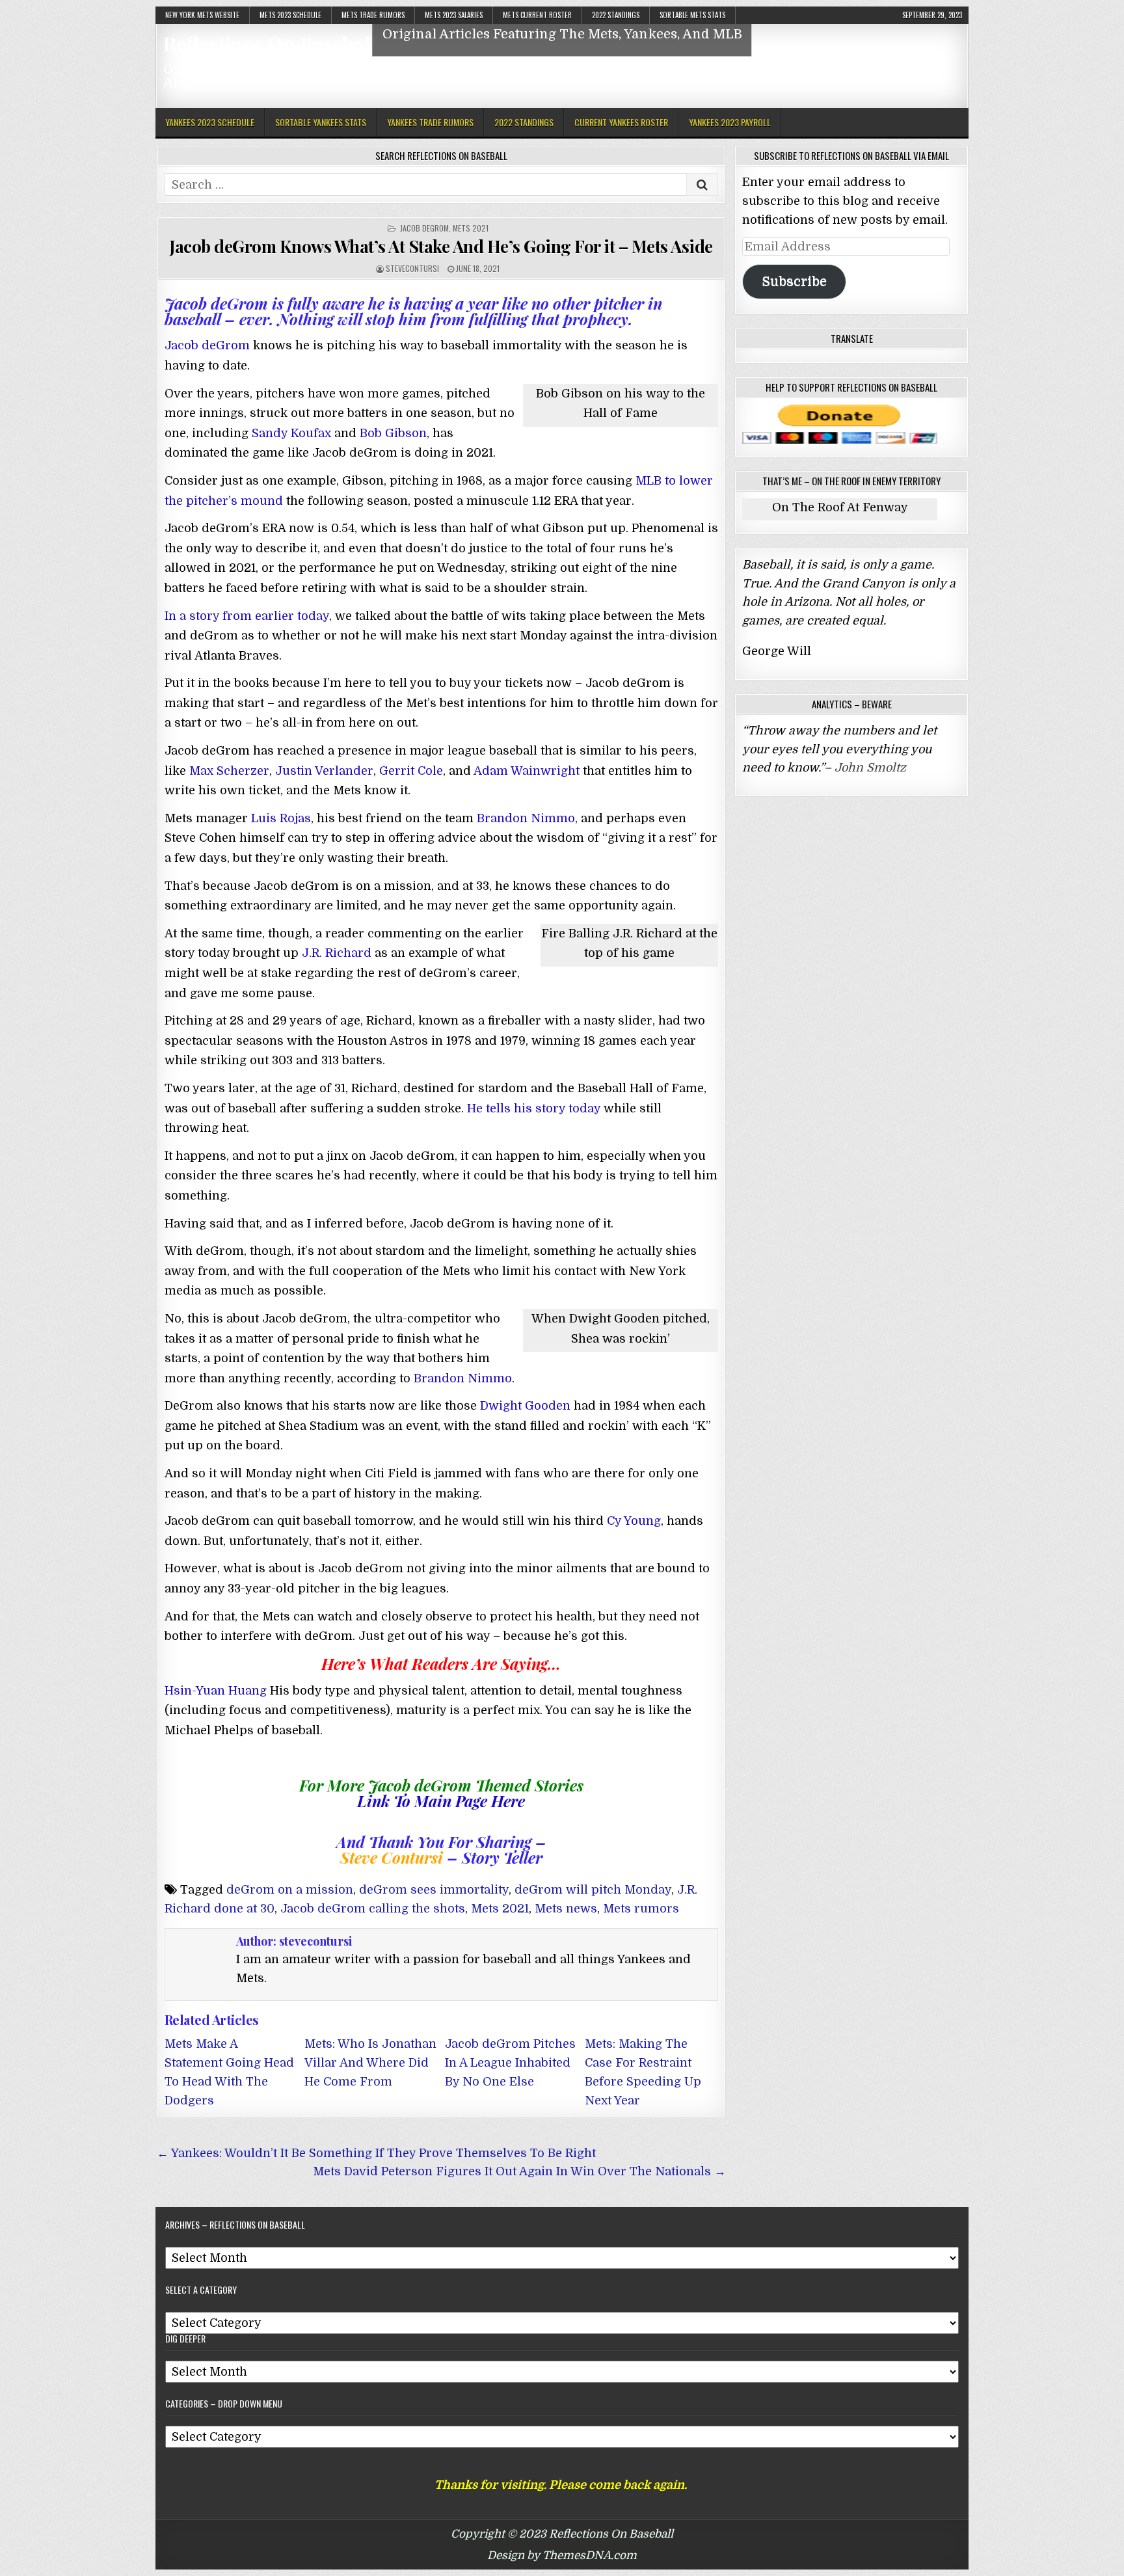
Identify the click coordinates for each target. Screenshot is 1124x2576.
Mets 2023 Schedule (290, 15)
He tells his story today (534, 1108)
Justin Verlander (324, 771)
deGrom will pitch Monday (593, 1890)
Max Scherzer (229, 771)
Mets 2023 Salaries (454, 15)
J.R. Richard (337, 953)
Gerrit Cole (411, 771)
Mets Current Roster (537, 15)
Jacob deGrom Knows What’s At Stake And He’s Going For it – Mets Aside (441, 246)
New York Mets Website (202, 15)
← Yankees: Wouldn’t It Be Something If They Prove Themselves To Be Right (376, 2153)
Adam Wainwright (527, 771)
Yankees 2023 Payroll (730, 122)
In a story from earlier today (247, 616)
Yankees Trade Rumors (430, 122)
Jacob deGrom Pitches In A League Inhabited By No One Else (510, 2063)
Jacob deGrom (424, 228)
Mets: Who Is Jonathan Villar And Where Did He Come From (370, 2063)
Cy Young (634, 1521)
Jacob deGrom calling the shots (373, 1909)
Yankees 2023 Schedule (210, 122)
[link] (216, 1691)
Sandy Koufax (291, 433)
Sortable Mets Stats (692, 15)
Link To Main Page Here (441, 1801)
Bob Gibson (393, 433)
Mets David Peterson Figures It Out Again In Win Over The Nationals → (519, 2171)
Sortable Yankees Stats (321, 122)
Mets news (566, 1909)
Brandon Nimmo (526, 818)
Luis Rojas (281, 818)
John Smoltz (870, 768)
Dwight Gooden (525, 1406)
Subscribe (794, 281)
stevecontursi (412, 268)
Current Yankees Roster (621, 122)
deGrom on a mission (290, 1890)
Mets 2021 (471, 228)
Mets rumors (641, 1909)
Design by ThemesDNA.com (562, 2556)
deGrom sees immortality (434, 1890)
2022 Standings (616, 15)
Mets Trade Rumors (373, 15)
